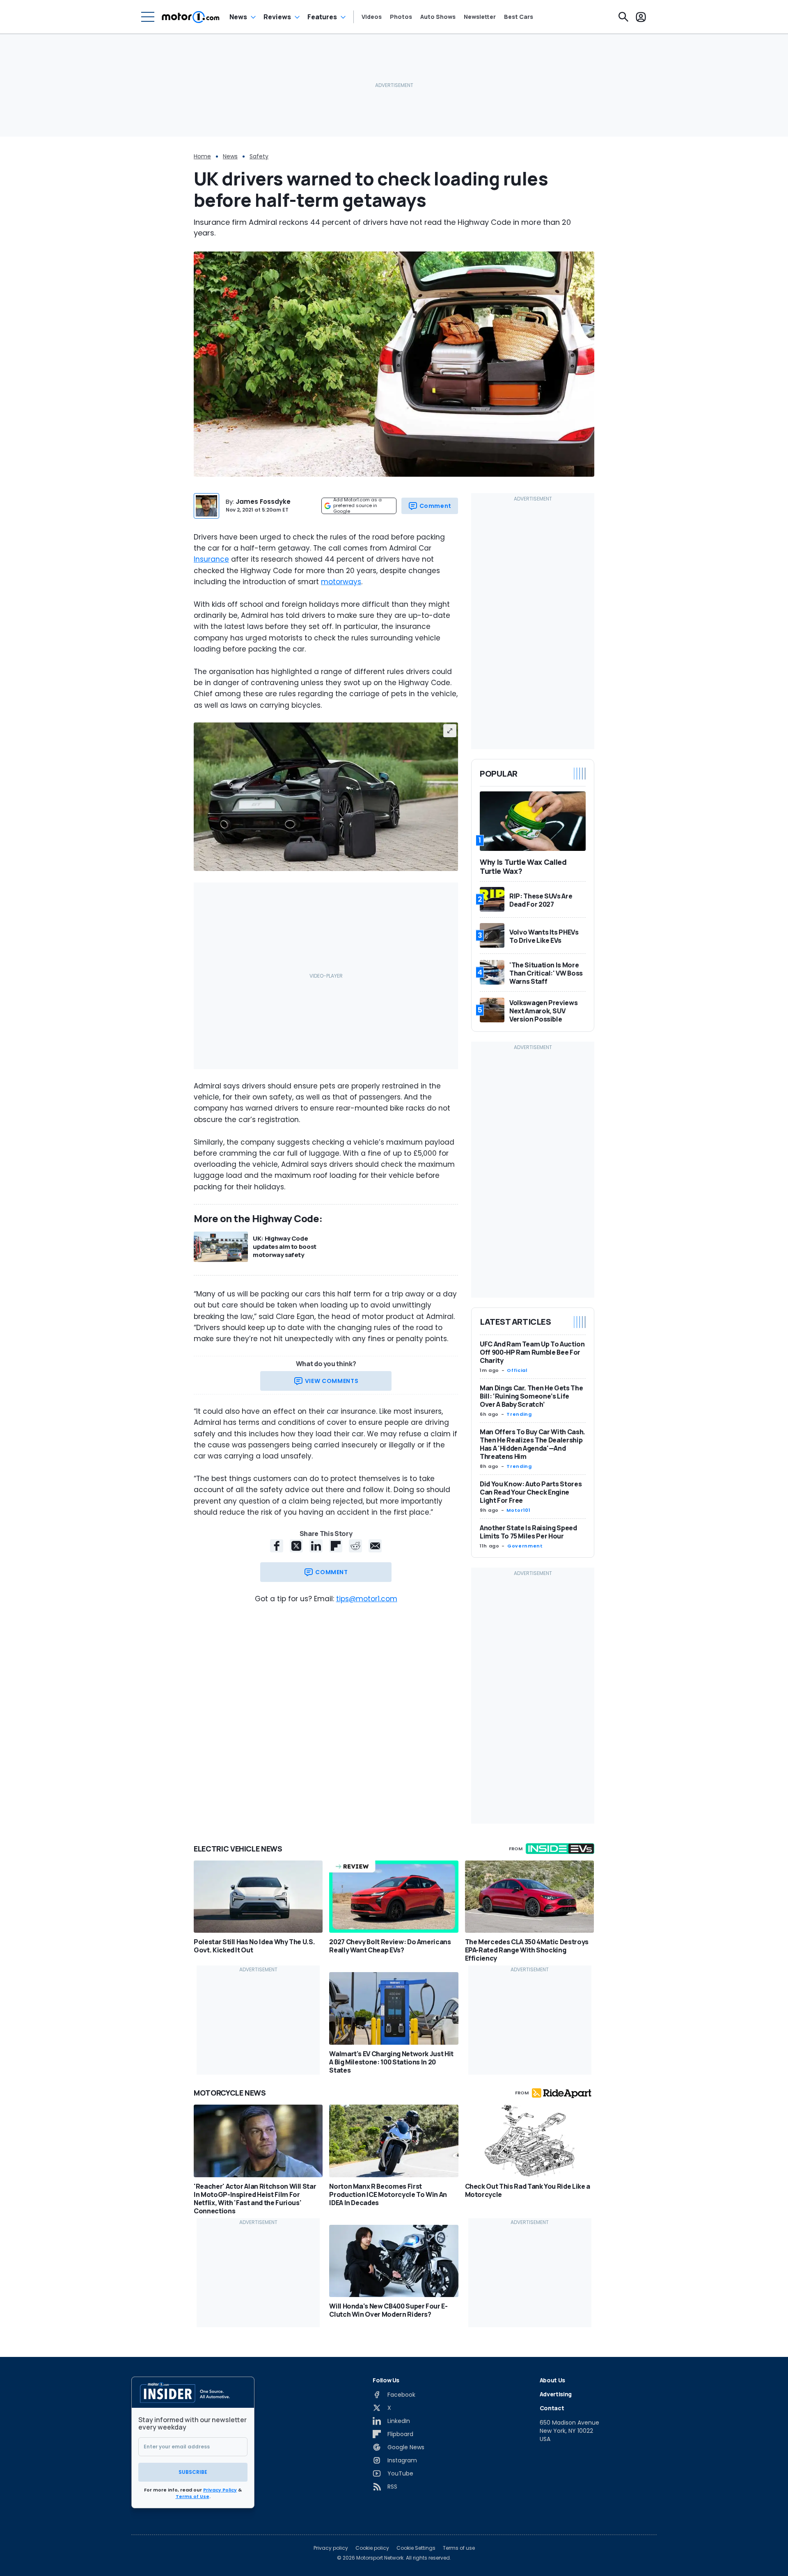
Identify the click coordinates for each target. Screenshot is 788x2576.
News (238, 17)
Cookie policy (372, 2548)
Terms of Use (192, 2496)
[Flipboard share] (336, 1546)
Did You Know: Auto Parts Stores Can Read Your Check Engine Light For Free (531, 1492)
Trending (519, 1414)
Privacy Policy (220, 2490)
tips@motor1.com (367, 1599)
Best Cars (519, 17)
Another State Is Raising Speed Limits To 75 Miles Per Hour (528, 1532)
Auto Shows (438, 17)
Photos (401, 17)
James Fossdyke (263, 502)
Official (517, 1370)
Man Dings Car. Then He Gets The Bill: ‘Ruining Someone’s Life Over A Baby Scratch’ (531, 1396)
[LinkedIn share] (316, 1546)
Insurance (211, 559)
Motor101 (518, 1510)
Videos (372, 17)
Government (525, 1546)
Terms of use (459, 2548)
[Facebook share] (277, 1546)
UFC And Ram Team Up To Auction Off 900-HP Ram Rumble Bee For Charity (532, 1352)
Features (322, 17)
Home (202, 156)
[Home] (191, 17)
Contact (552, 2408)
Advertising (556, 2394)
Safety (259, 156)
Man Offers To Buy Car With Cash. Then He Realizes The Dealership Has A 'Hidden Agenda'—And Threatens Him (533, 1444)
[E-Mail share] (375, 1546)
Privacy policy (331, 2548)
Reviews (277, 17)
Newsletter (480, 17)
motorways (341, 582)
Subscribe (193, 2472)
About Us (552, 2380)
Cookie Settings (416, 2548)
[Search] (623, 17)
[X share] (296, 1546)
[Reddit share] (355, 1546)
